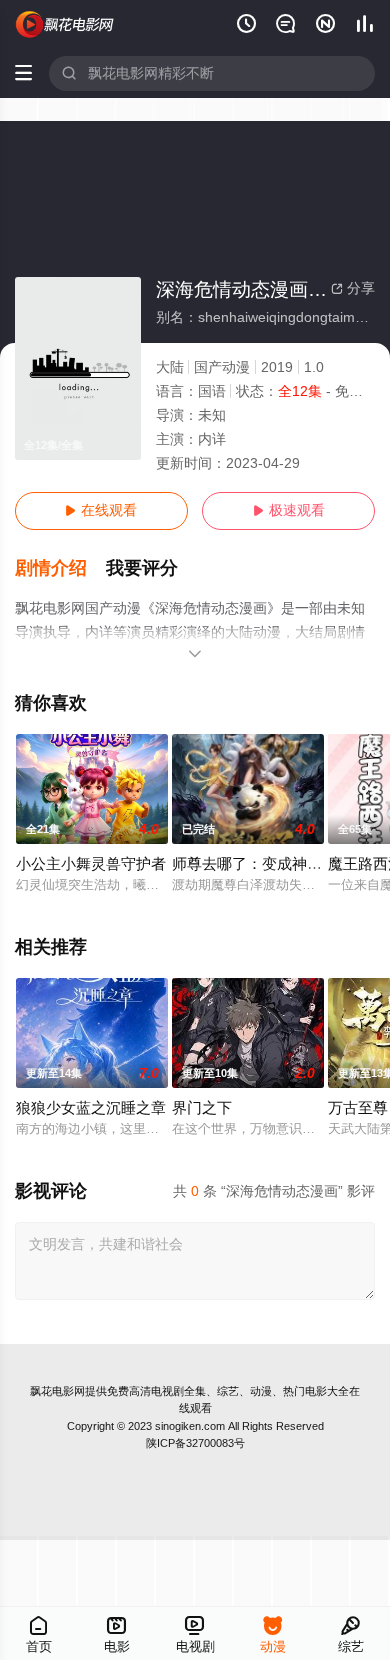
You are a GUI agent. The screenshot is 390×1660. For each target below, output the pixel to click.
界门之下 (202, 1108)
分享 (353, 288)
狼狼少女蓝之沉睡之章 (91, 1108)
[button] (61, 568)
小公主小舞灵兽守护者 (91, 864)
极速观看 (289, 510)
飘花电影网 (57, 1391)
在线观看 (101, 510)
